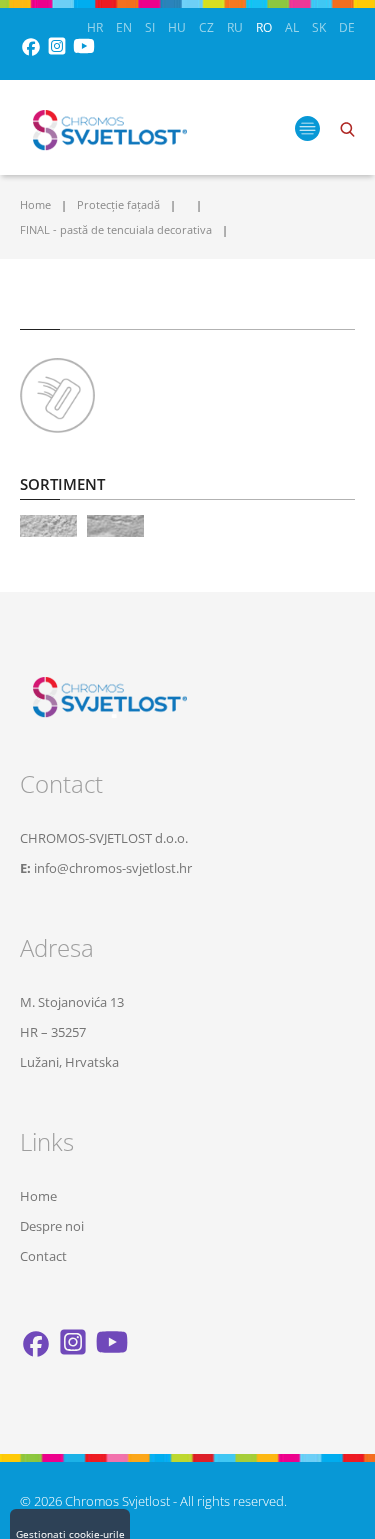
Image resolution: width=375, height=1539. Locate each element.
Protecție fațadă (118, 204)
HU (177, 27)
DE (347, 27)
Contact (43, 1256)
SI (150, 27)
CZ (206, 27)
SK (319, 27)
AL (292, 27)
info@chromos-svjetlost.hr (113, 868)
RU (235, 27)
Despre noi (52, 1226)
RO (264, 27)
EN (124, 27)
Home (35, 204)
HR (95, 27)
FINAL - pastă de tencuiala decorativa (116, 229)
